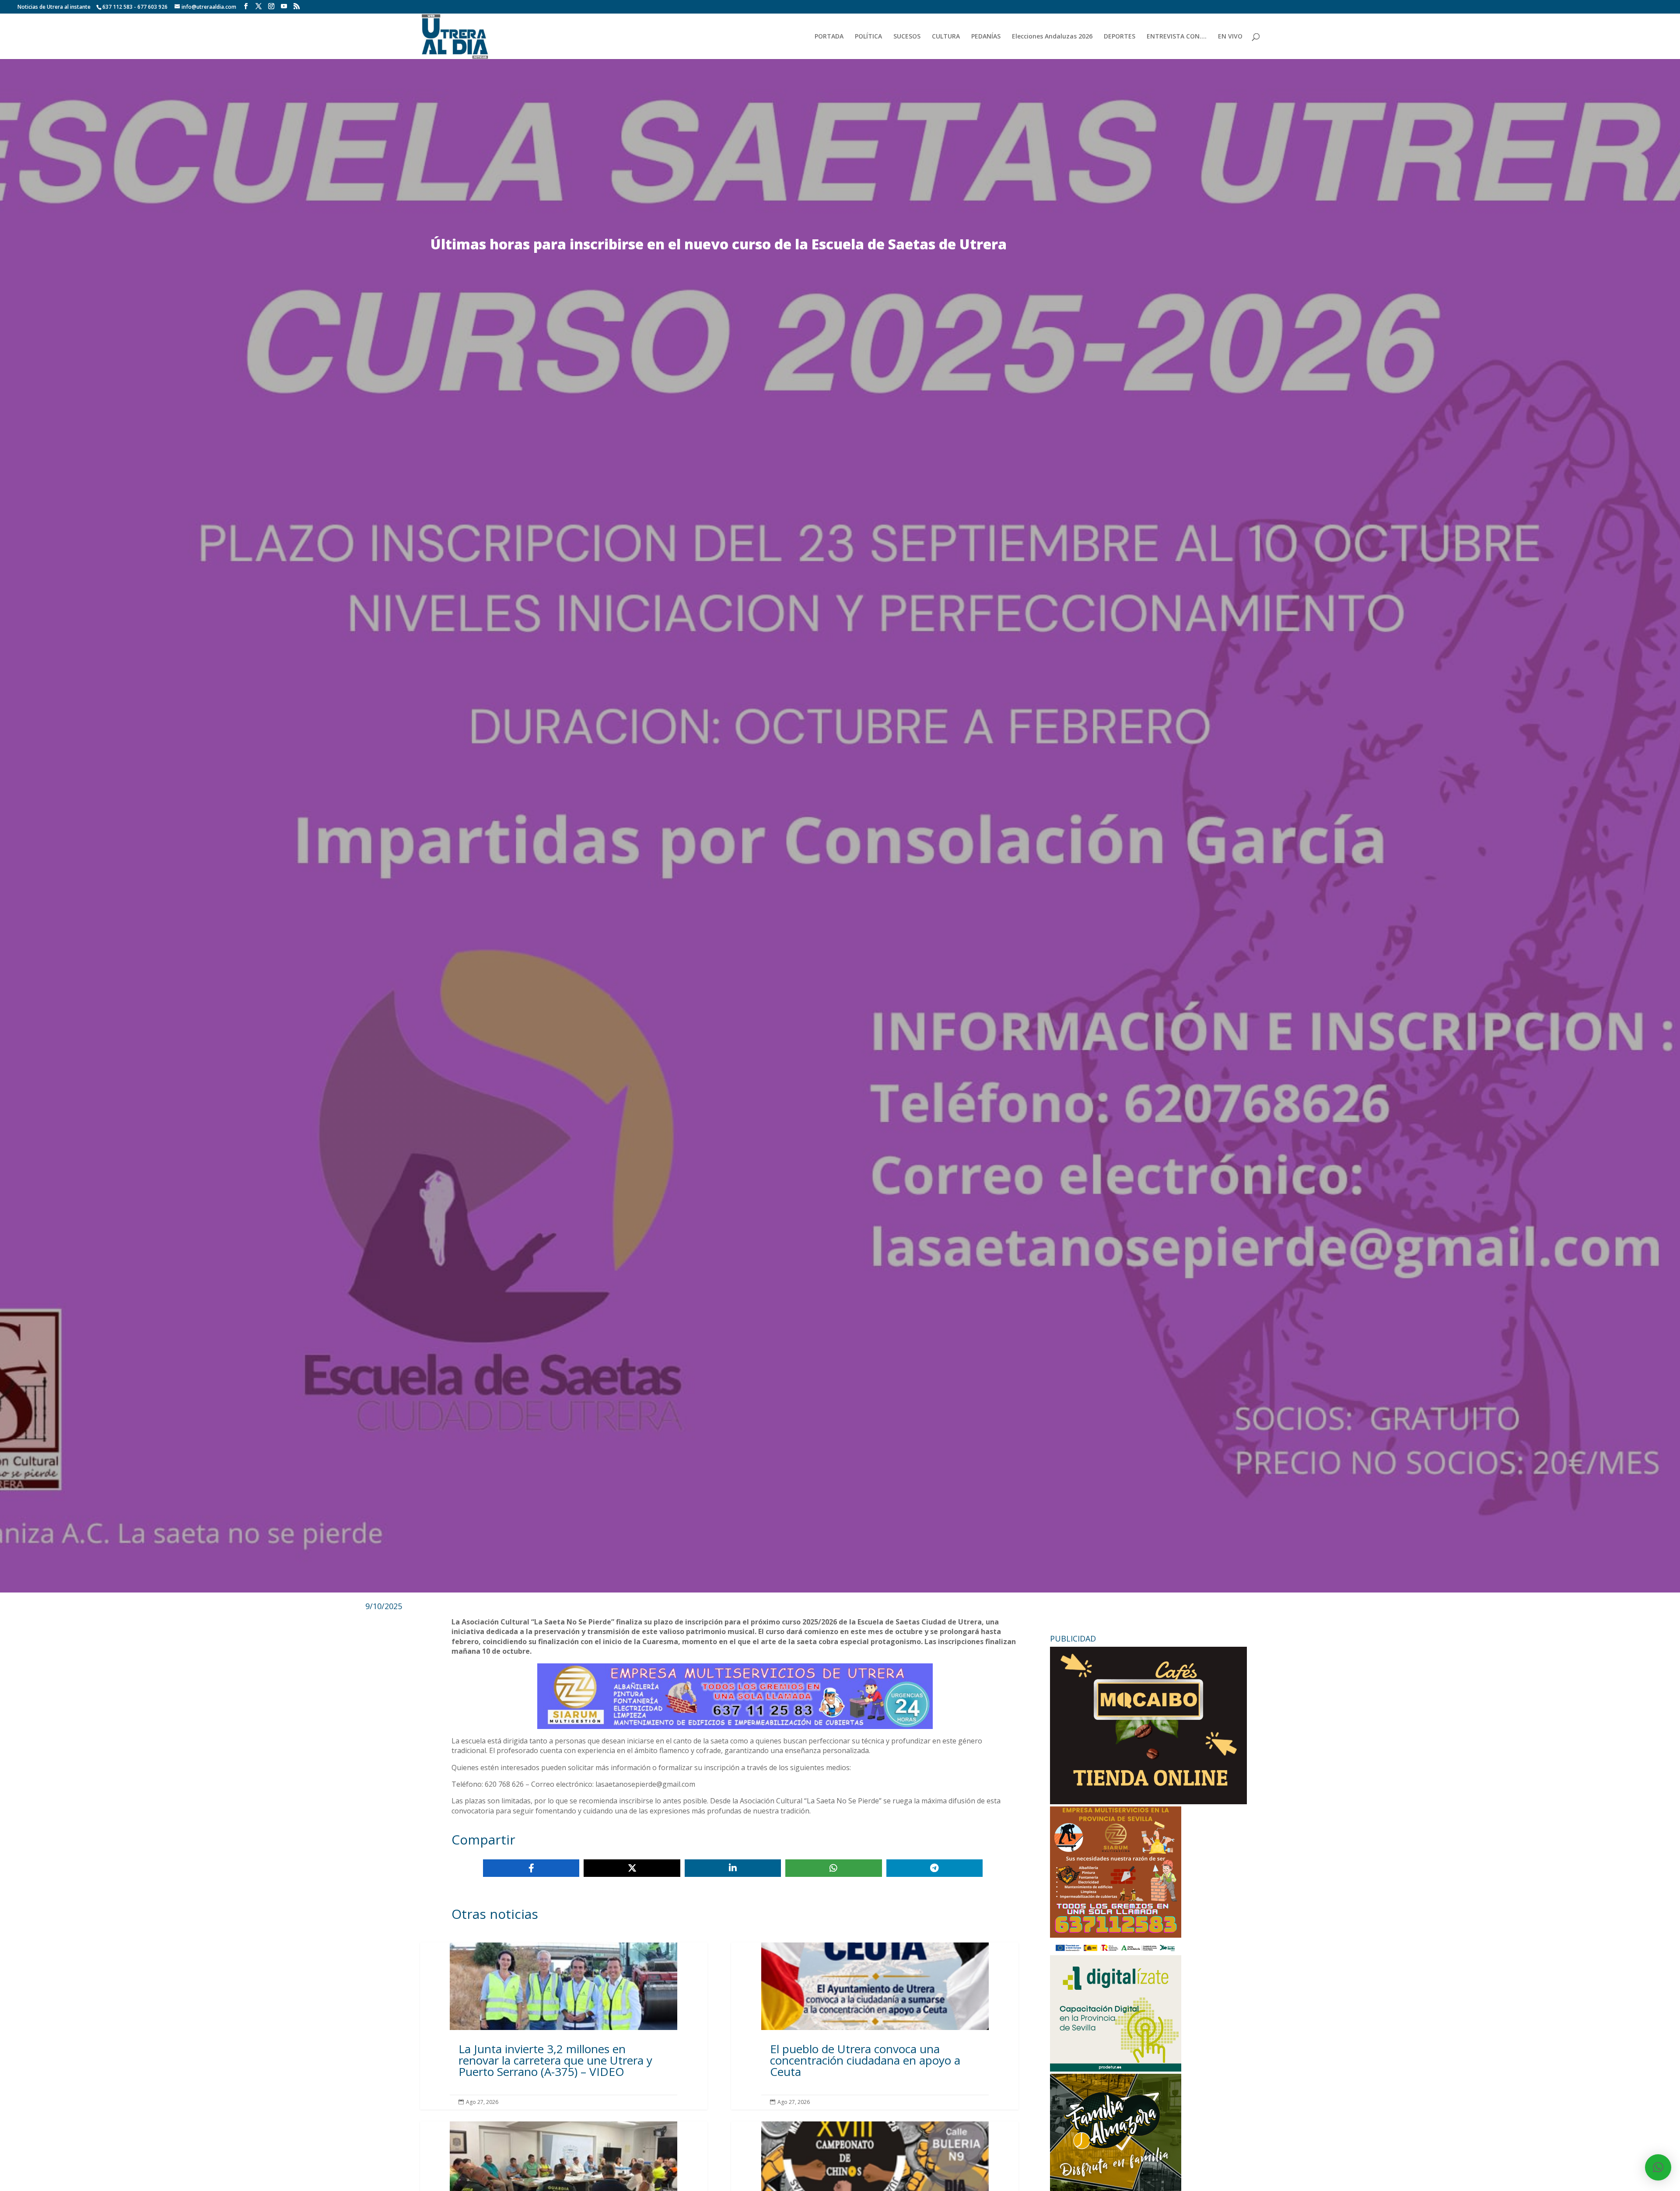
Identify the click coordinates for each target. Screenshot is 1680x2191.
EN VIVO (1230, 37)
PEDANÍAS (986, 37)
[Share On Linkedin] (733, 1868)
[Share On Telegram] (934, 1868)
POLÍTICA (868, 37)
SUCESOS (907, 37)
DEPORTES (1120, 37)
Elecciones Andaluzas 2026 (1052, 37)
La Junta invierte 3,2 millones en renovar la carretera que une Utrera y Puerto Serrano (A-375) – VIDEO (564, 2026)
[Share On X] (632, 1868)
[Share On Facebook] (531, 1868)
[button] (1658, 2167)
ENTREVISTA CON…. (1177, 37)
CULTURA (946, 37)
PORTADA (829, 37)
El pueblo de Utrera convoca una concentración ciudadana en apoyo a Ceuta (875, 2026)
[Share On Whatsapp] (833, 1868)
